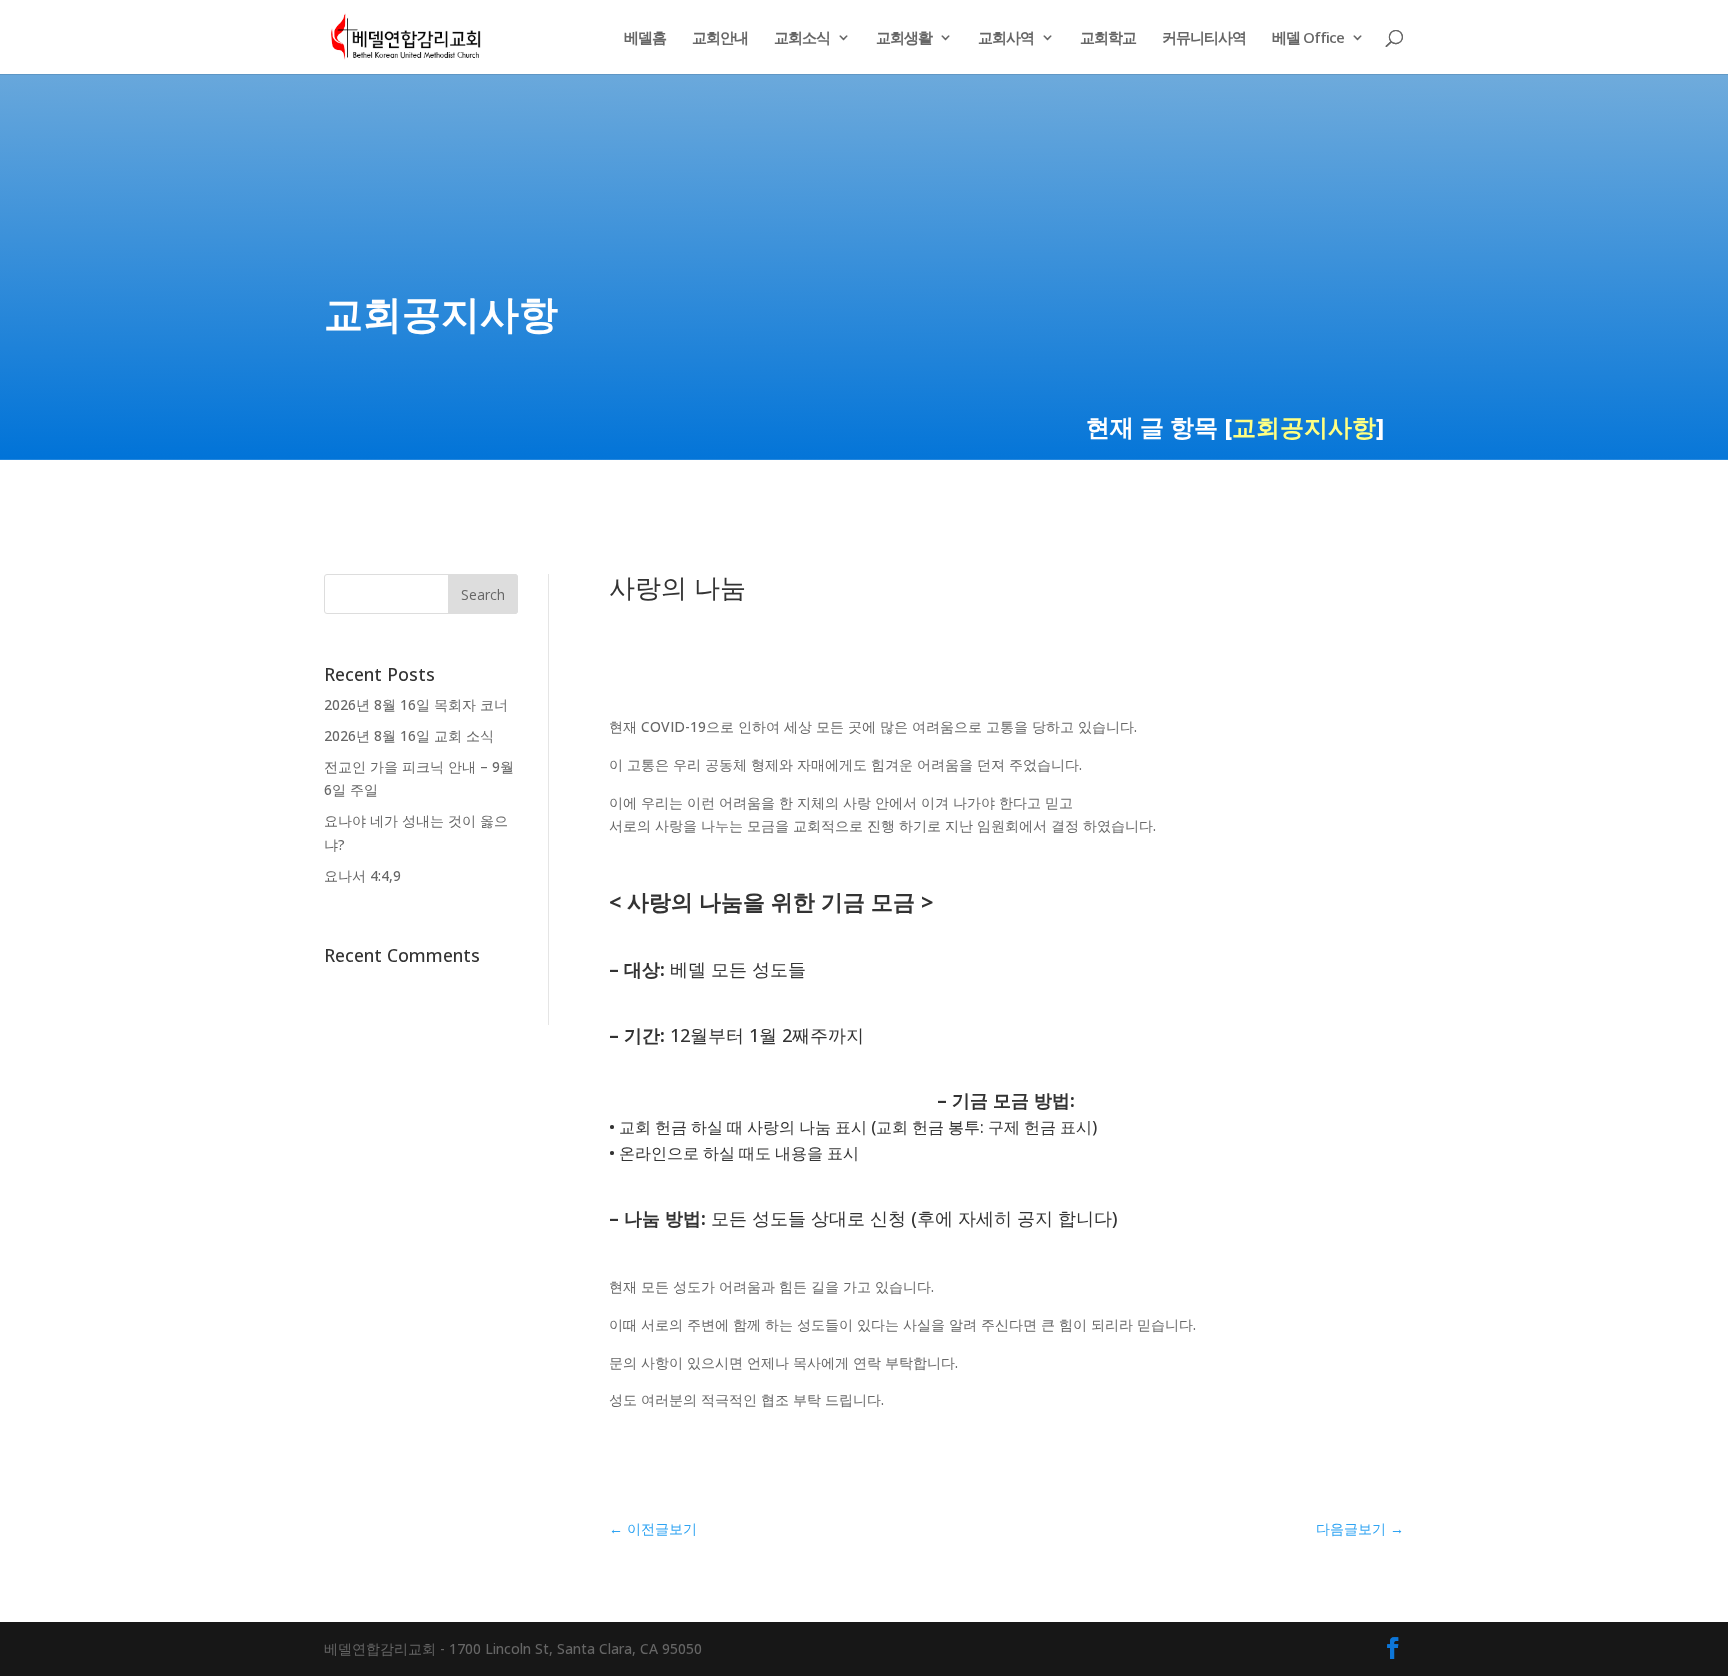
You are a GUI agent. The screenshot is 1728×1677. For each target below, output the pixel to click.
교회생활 (904, 38)
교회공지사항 (1304, 426)
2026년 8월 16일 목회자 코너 (416, 704)
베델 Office (1308, 38)
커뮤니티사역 (1204, 38)
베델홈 (645, 38)
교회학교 (1108, 38)
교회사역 (1006, 38)
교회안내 (720, 38)
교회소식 (802, 38)
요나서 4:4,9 (362, 875)
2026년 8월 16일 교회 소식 (409, 735)
